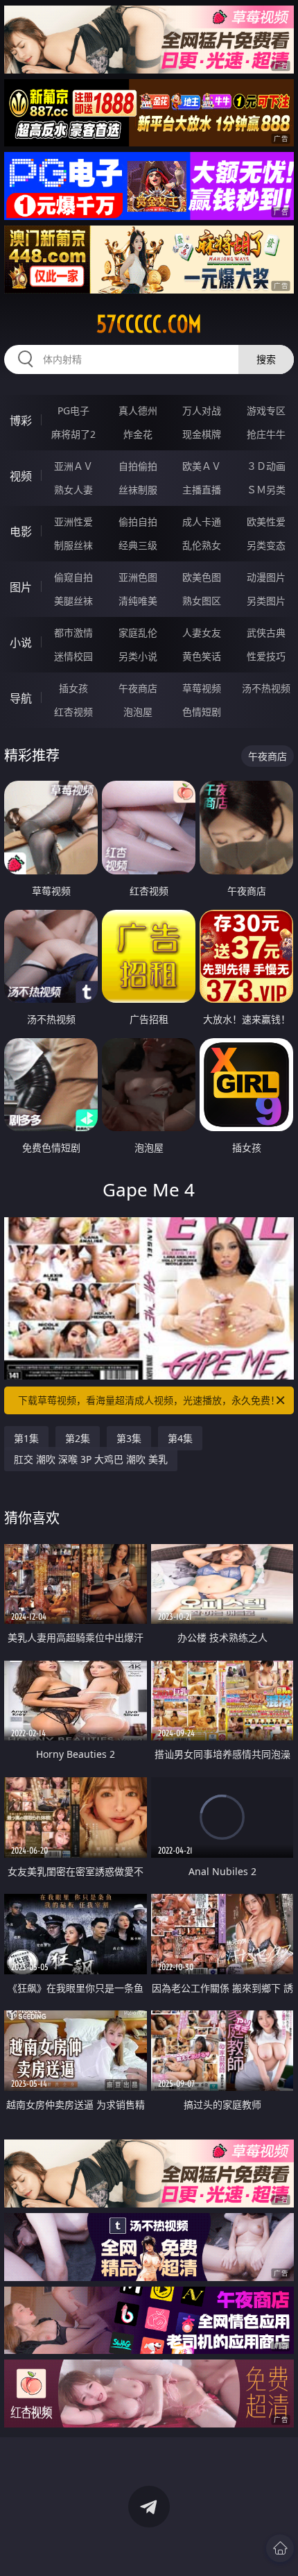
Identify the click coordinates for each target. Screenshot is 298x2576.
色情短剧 (202, 712)
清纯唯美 (138, 601)
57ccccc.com (149, 324)
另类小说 (138, 656)
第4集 (180, 1438)
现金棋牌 (202, 434)
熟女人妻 (73, 490)
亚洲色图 (138, 577)
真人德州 (138, 410)
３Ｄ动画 (266, 466)
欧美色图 (202, 577)
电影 (21, 532)
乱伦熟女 (202, 545)
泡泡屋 (138, 712)
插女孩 (73, 688)
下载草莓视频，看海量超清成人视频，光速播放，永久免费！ (149, 1400)
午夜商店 (138, 688)
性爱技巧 (266, 656)
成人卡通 (202, 522)
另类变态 (266, 545)
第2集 (78, 1438)
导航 (21, 698)
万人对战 (202, 410)
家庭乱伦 (138, 633)
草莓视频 (202, 688)
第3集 (129, 1438)
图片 (21, 587)
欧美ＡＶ (202, 466)
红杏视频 (73, 712)
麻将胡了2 (73, 434)
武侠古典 (266, 633)
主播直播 (202, 490)
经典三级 (138, 545)
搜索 (266, 359)
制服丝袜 (73, 545)
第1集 (26, 1438)
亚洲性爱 (73, 522)
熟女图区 (202, 601)
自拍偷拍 (138, 466)
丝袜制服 (138, 490)
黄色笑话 (202, 656)
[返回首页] (280, 2548)
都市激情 (73, 633)
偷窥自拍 (73, 577)
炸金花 (138, 434)
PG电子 (73, 410)
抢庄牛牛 (266, 434)
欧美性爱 (266, 522)
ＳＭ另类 (266, 490)
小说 (21, 643)
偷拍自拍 (138, 522)
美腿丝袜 (73, 601)
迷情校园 (73, 656)
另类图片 (266, 601)
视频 (21, 476)
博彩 (21, 421)
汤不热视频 (266, 688)
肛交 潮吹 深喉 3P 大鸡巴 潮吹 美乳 (91, 1459)
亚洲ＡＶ (73, 466)
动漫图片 (266, 577)
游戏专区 (266, 410)
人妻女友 (202, 633)
